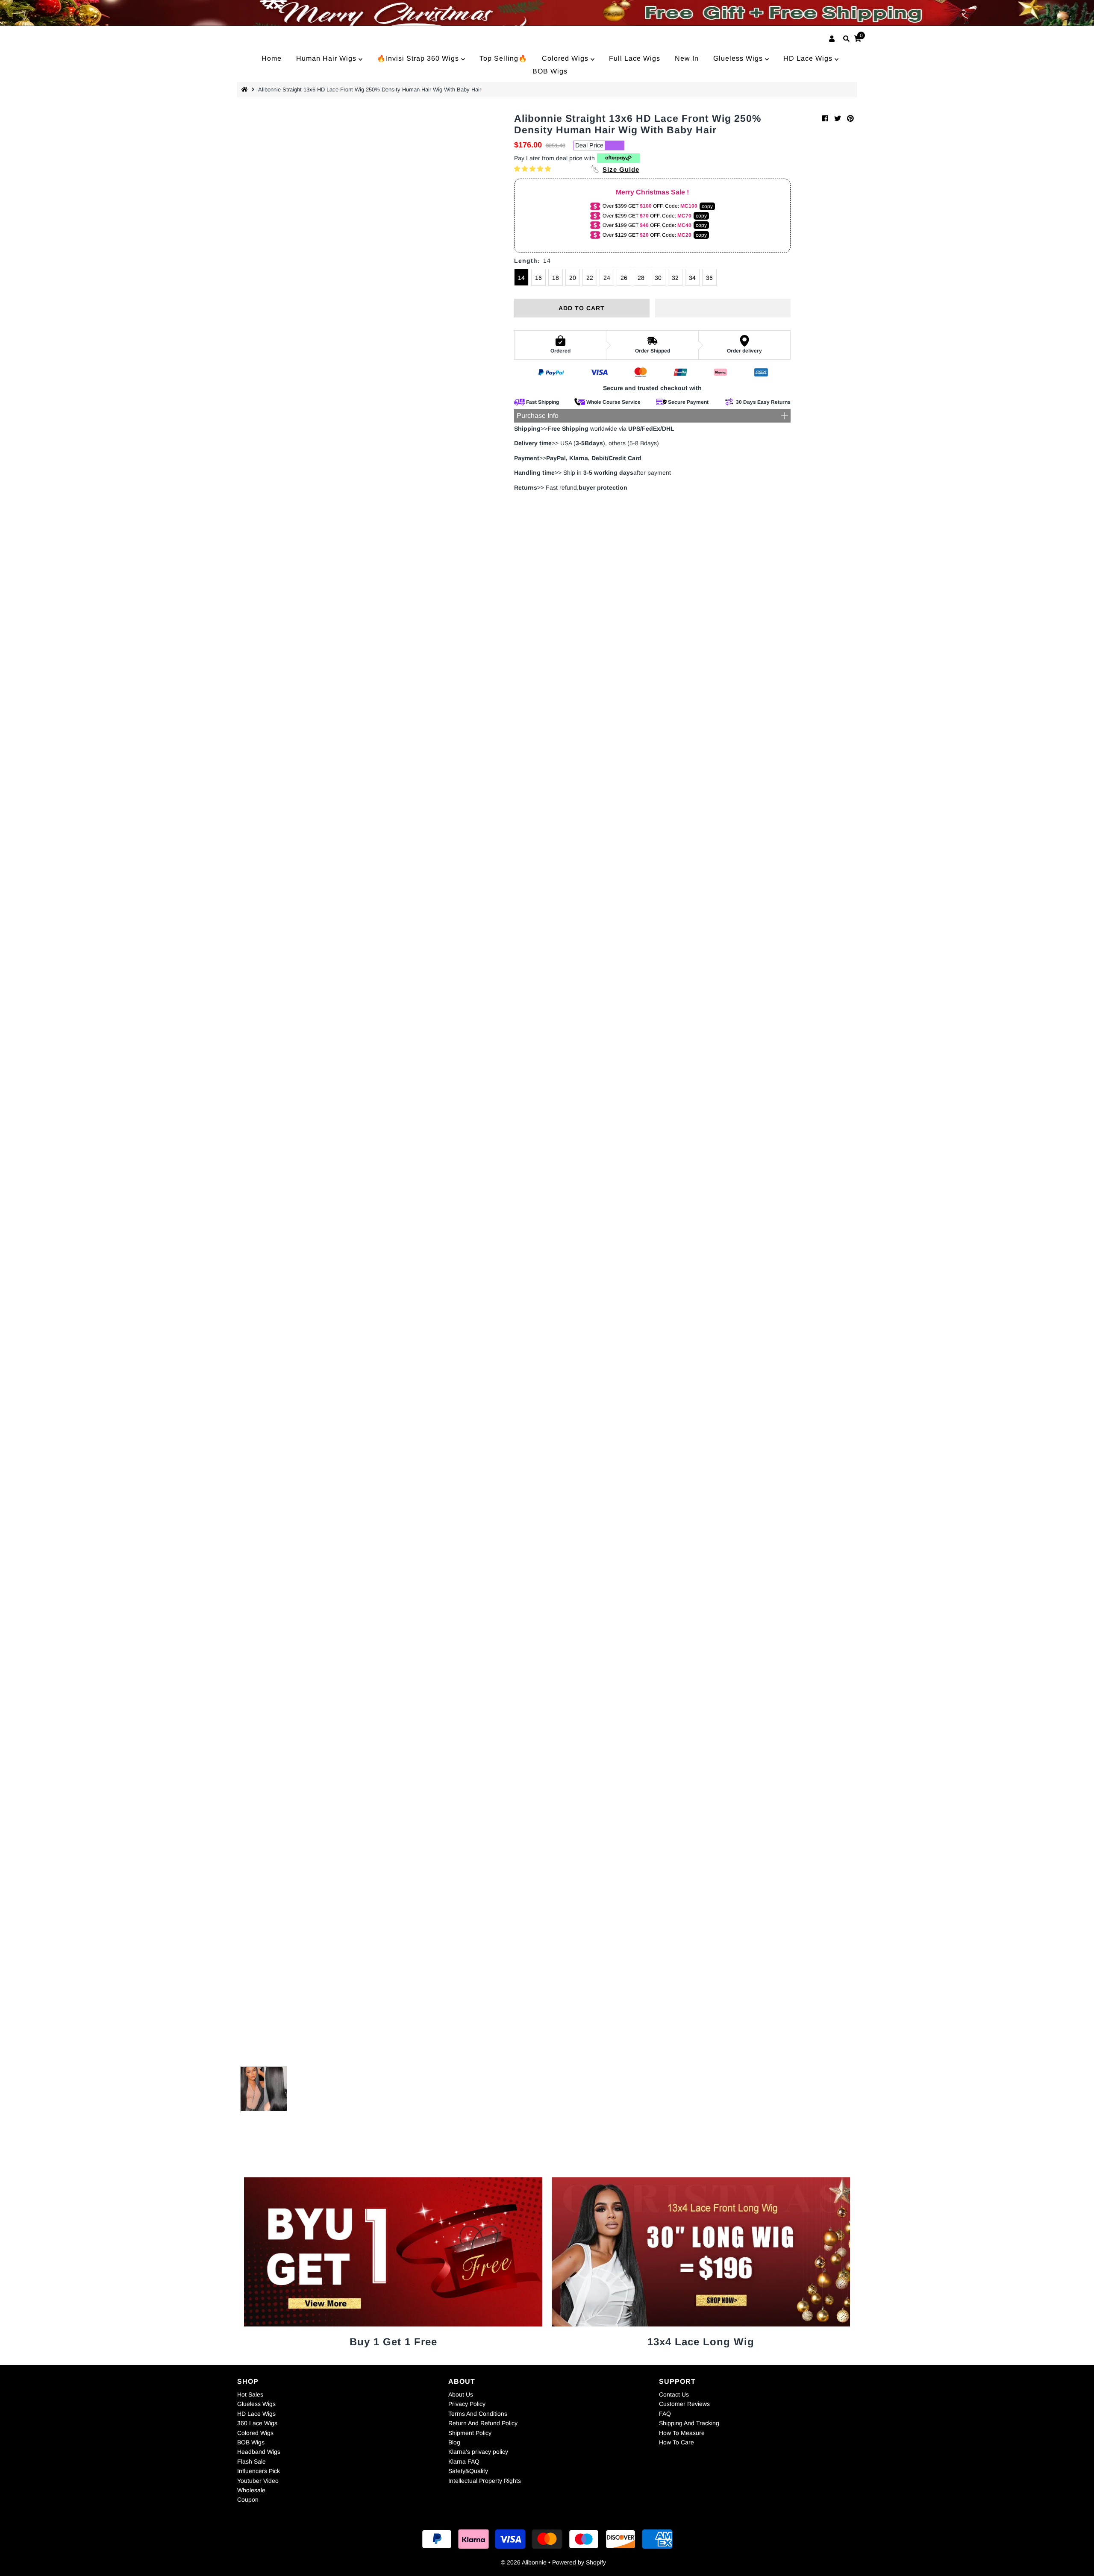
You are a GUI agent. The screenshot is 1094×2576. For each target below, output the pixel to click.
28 (641, 278)
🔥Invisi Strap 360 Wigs (419, 58)
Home (272, 58)
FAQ (665, 2414)
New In (687, 58)
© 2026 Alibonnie (524, 2562)
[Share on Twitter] (838, 119)
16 (538, 278)
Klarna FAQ (464, 2461)
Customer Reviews (684, 2404)
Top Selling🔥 (503, 58)
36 (709, 278)
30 (658, 278)
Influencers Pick (259, 2471)
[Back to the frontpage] (246, 90)
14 (521, 278)
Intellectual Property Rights (485, 2481)
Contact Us (674, 2394)
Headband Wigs (259, 2452)
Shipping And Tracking (689, 2423)
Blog (454, 2442)
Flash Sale (251, 2461)
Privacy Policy (467, 2404)
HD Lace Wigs (809, 58)
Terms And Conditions (478, 2414)
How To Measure (682, 2433)
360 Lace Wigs (257, 2423)
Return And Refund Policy (483, 2423)
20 (573, 278)
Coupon (248, 2500)
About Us (461, 2394)
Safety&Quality (468, 2471)
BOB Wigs (550, 71)
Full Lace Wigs (635, 58)
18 (556, 278)
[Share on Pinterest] (850, 119)
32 (675, 278)
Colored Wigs (566, 58)
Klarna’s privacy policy (478, 2452)
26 (624, 278)
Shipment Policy (470, 2433)
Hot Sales (250, 2394)
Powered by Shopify (579, 2562)
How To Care (676, 2442)
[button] (533, 169)
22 (590, 278)
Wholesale (251, 2490)
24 (607, 278)
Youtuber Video (258, 2481)
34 (692, 278)
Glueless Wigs (739, 58)
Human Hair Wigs (327, 58)
